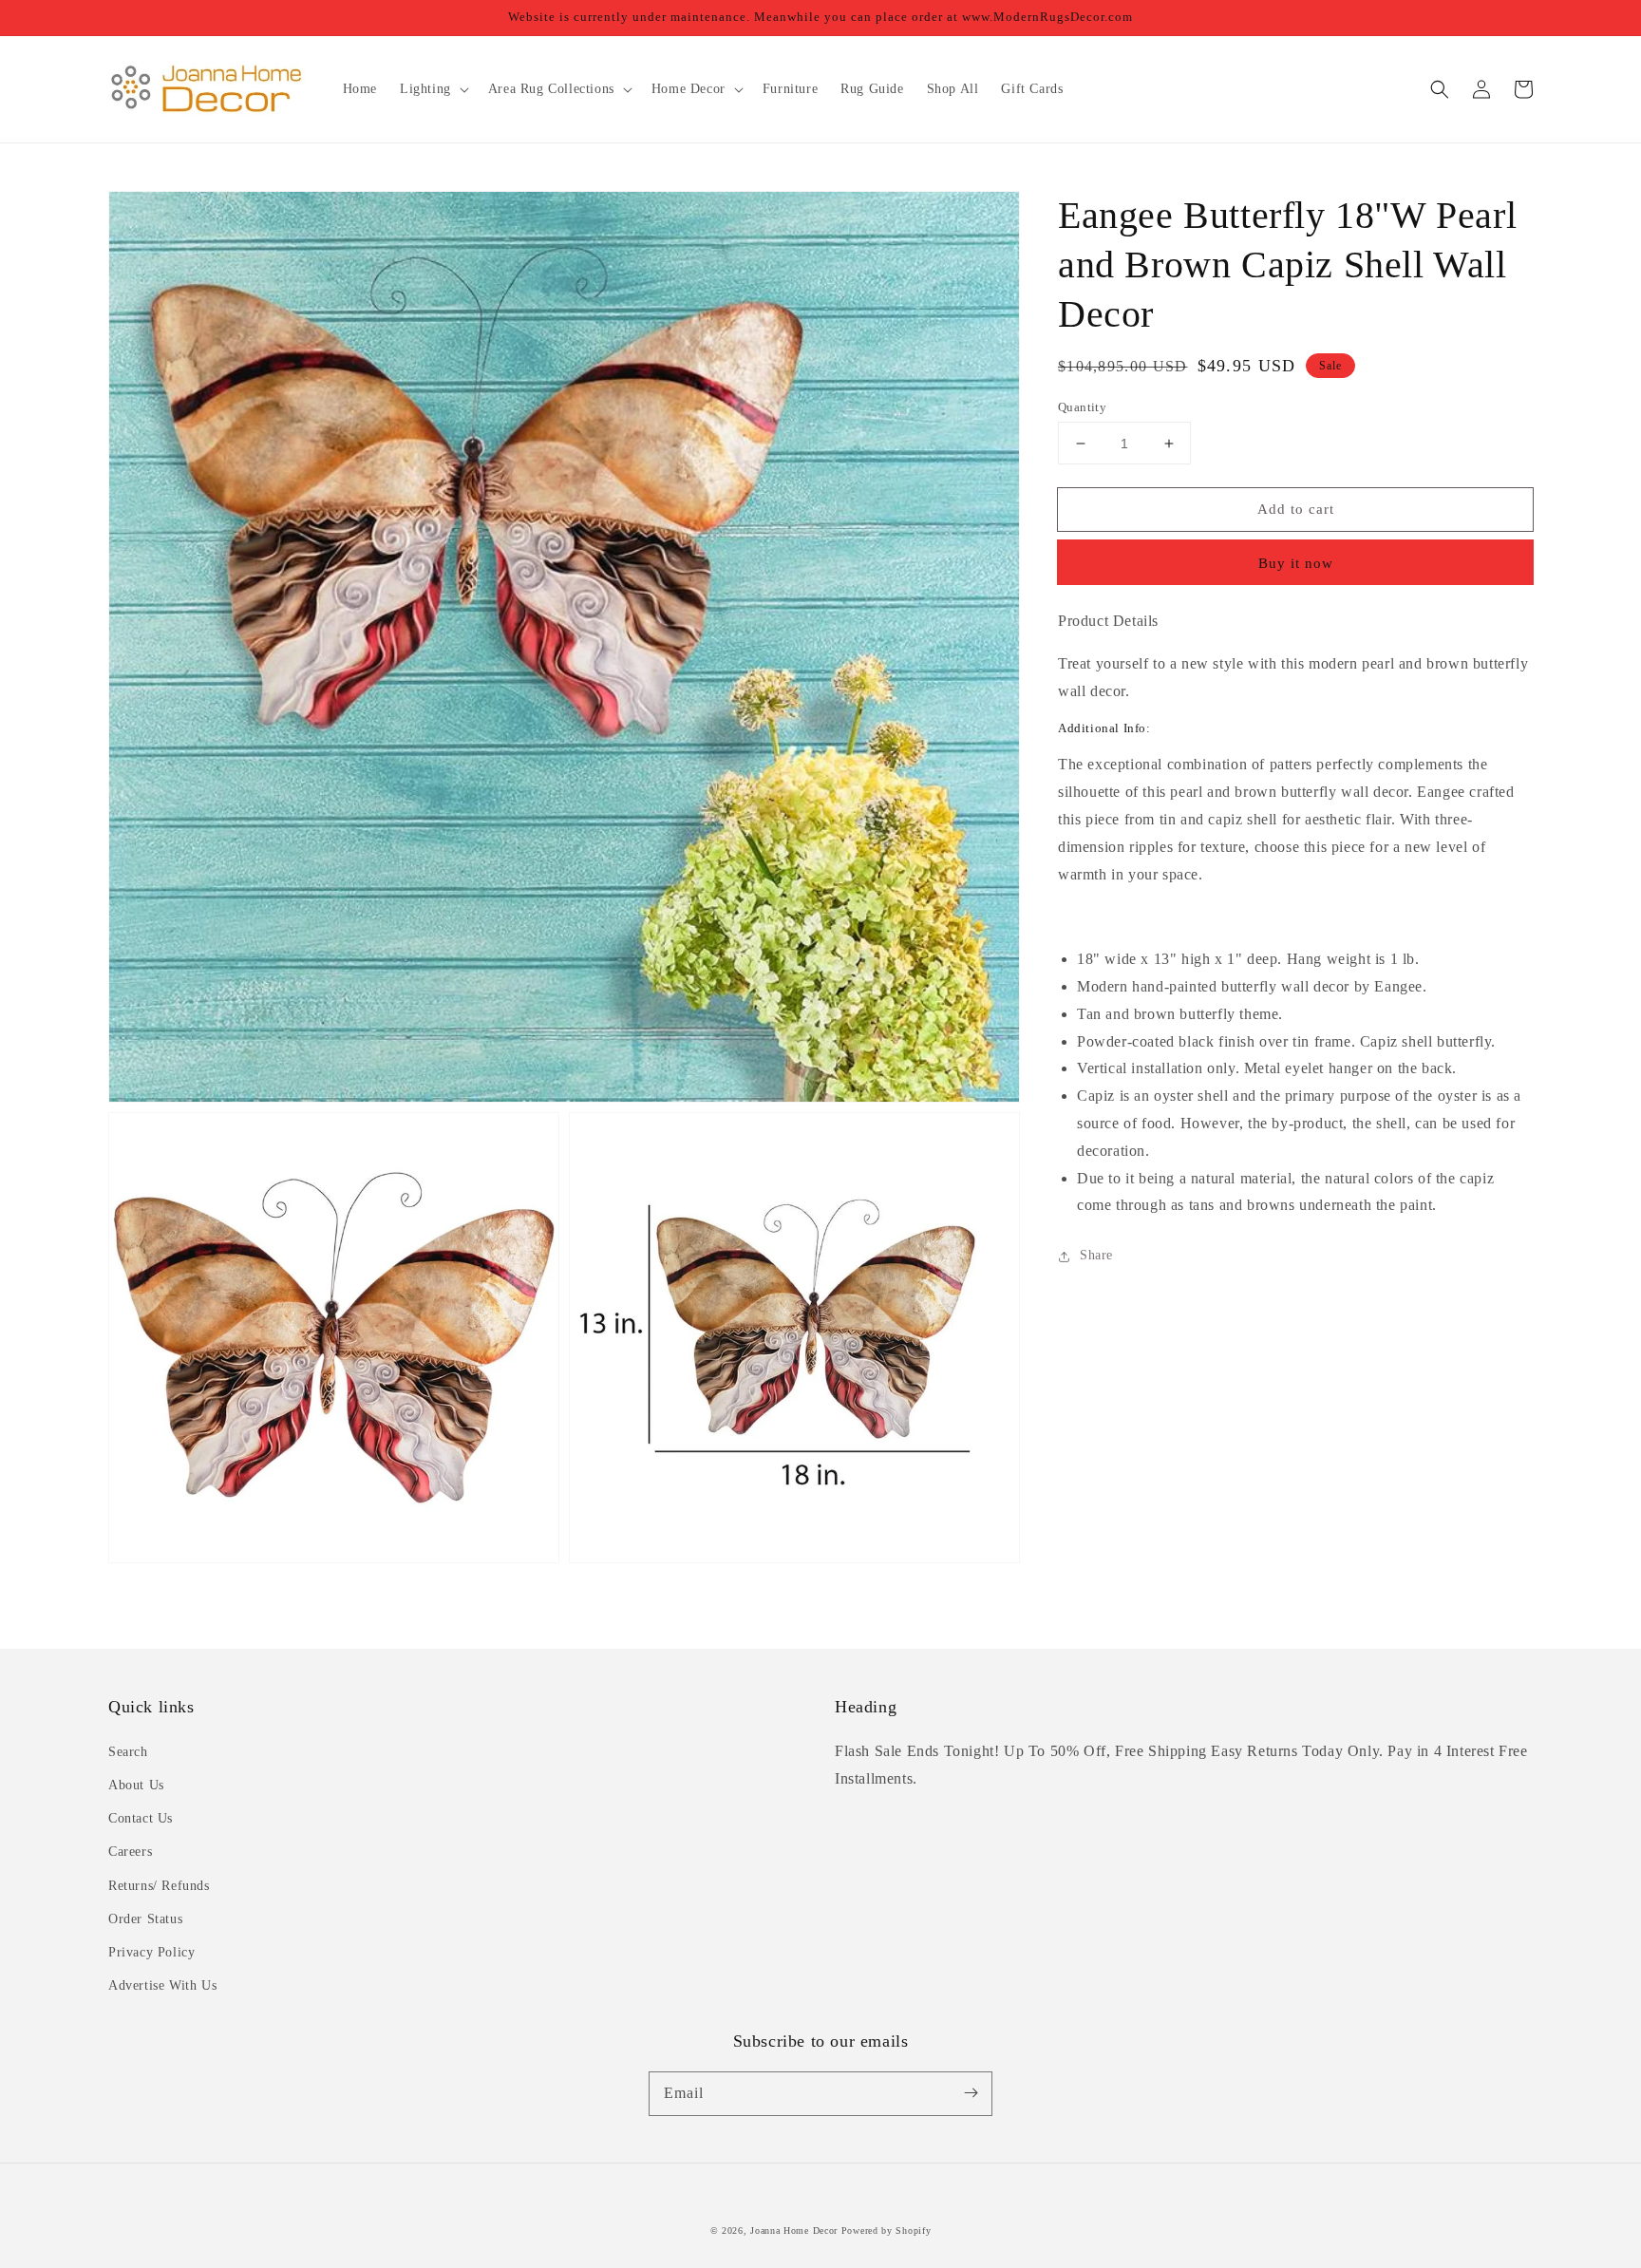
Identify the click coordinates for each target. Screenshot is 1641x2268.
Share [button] (1096, 1256)
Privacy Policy (151, 1952)
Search (128, 1752)
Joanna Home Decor (794, 2230)
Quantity (1082, 407)
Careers (130, 1852)
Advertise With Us (162, 1985)
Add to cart (1296, 509)
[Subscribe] (971, 2093)
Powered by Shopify (887, 2230)
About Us (136, 1785)
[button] (1440, 89)
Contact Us (141, 1818)
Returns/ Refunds (159, 1886)
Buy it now (1296, 564)
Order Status (145, 1919)
